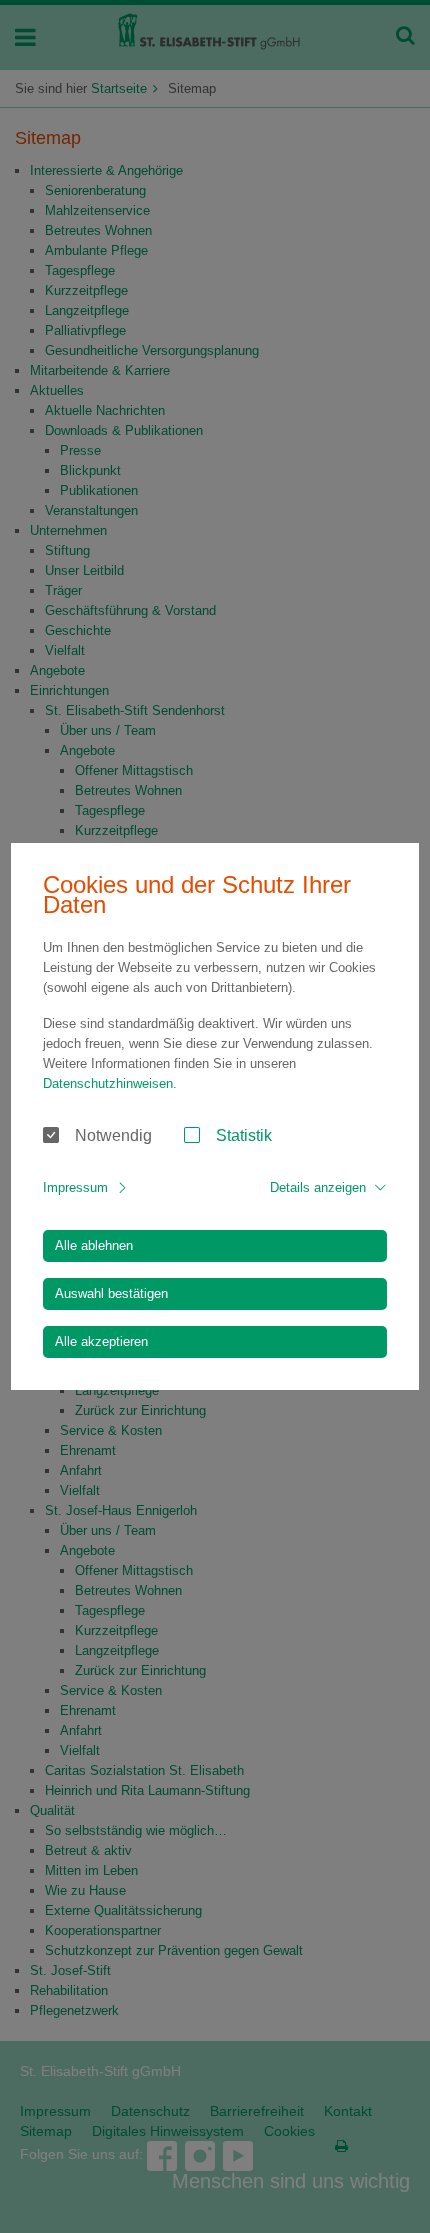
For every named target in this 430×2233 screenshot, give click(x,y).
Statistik (244, 1135)
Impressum (75, 1187)
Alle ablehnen (94, 1245)
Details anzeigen (318, 1187)
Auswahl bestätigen (111, 1293)
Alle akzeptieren (101, 1341)
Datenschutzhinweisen (108, 1083)
